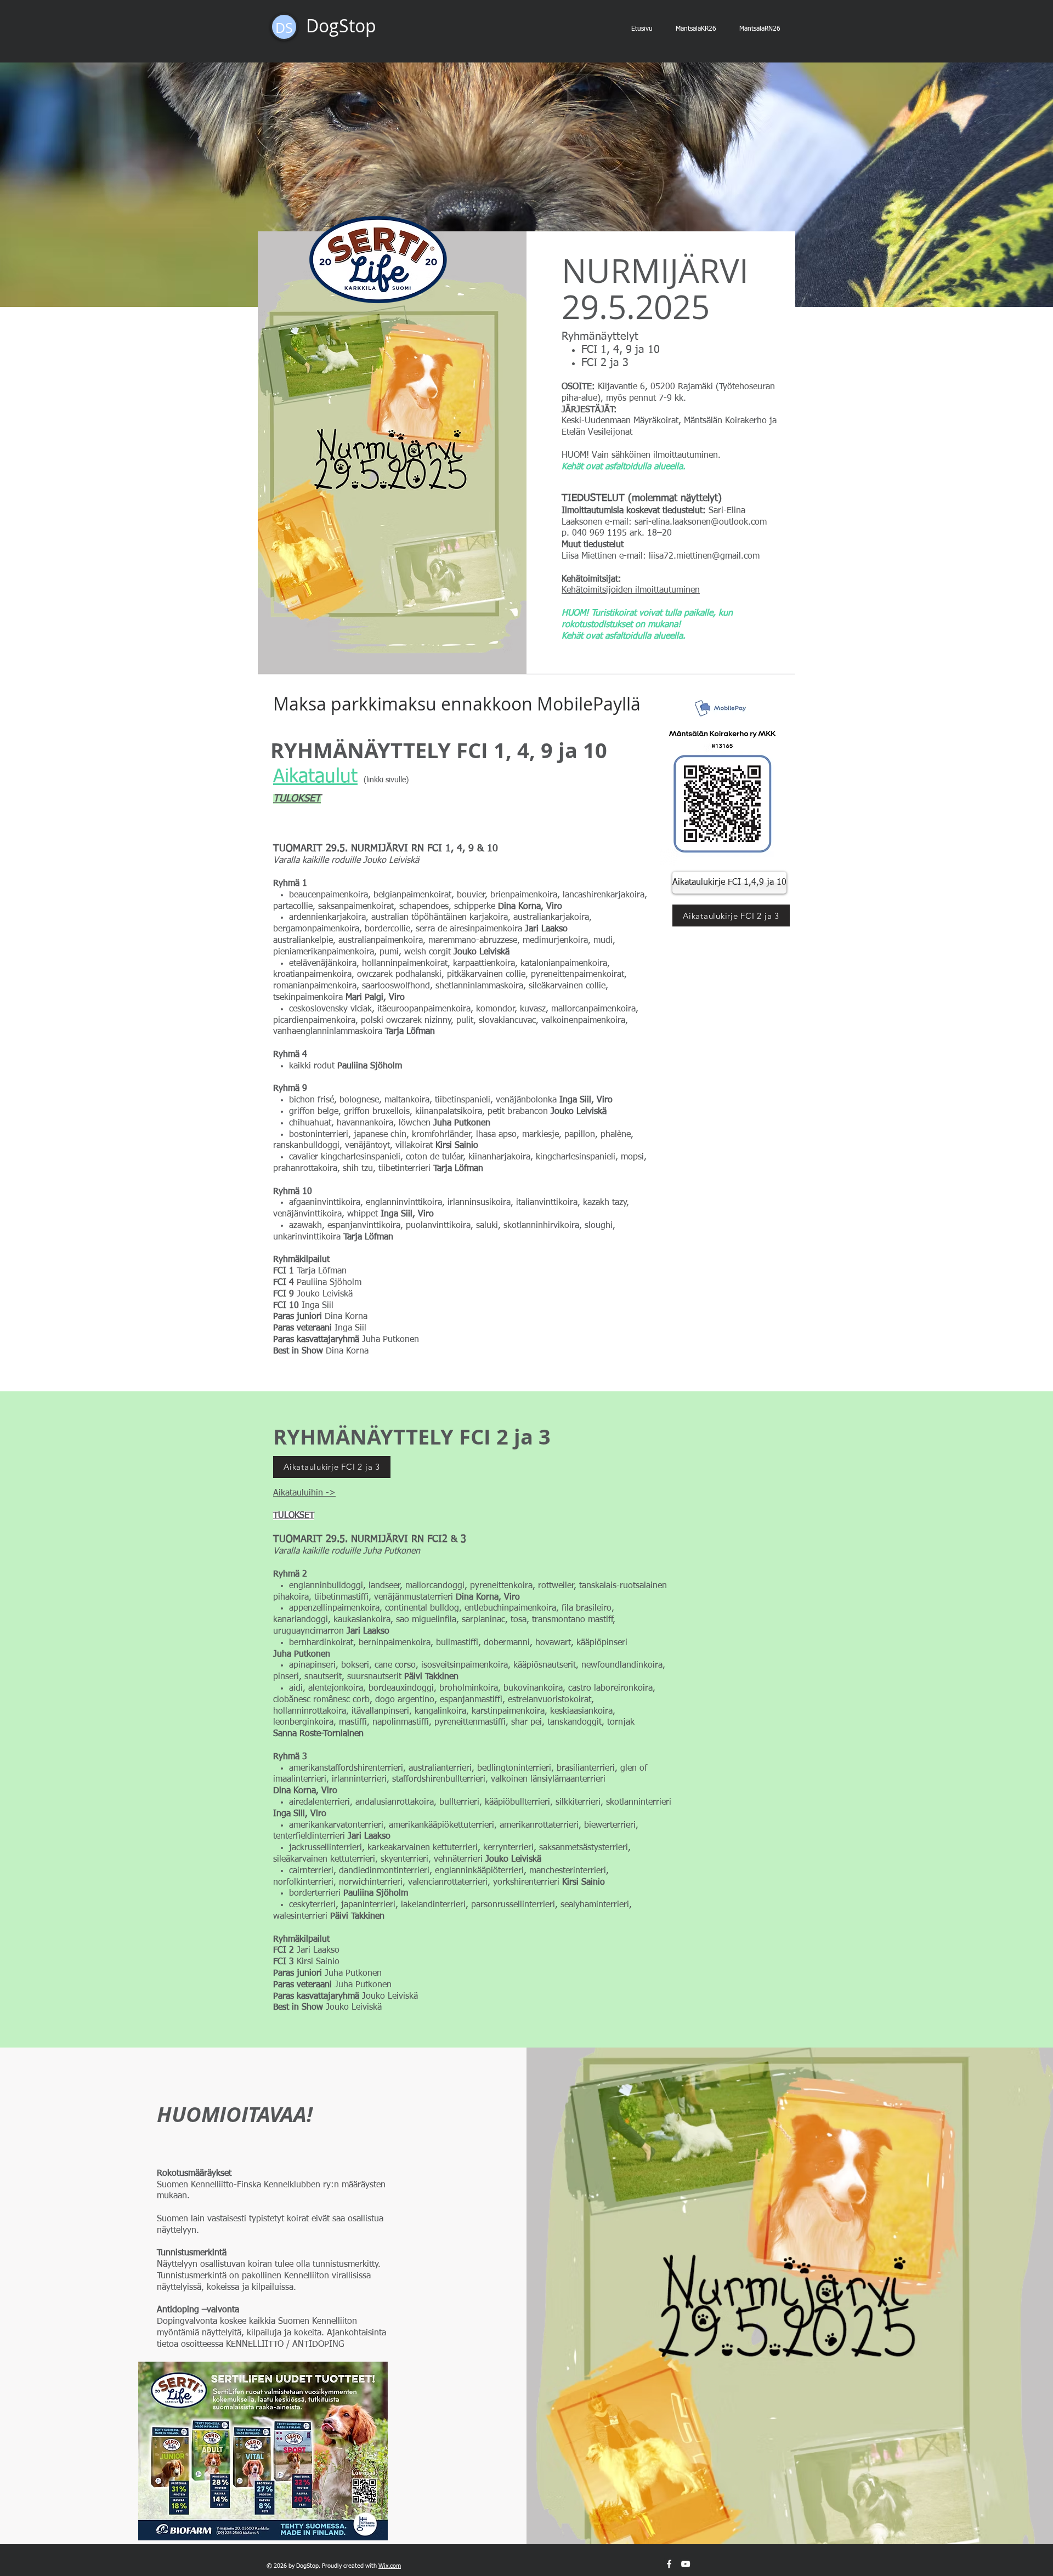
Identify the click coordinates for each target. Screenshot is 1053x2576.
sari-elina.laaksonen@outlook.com (701, 522)
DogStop (341, 25)
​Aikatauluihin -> (304, 1493)
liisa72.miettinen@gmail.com (704, 556)
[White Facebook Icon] (669, 2564)
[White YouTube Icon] (686, 2564)
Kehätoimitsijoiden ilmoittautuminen (631, 590)
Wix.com (390, 2566)
